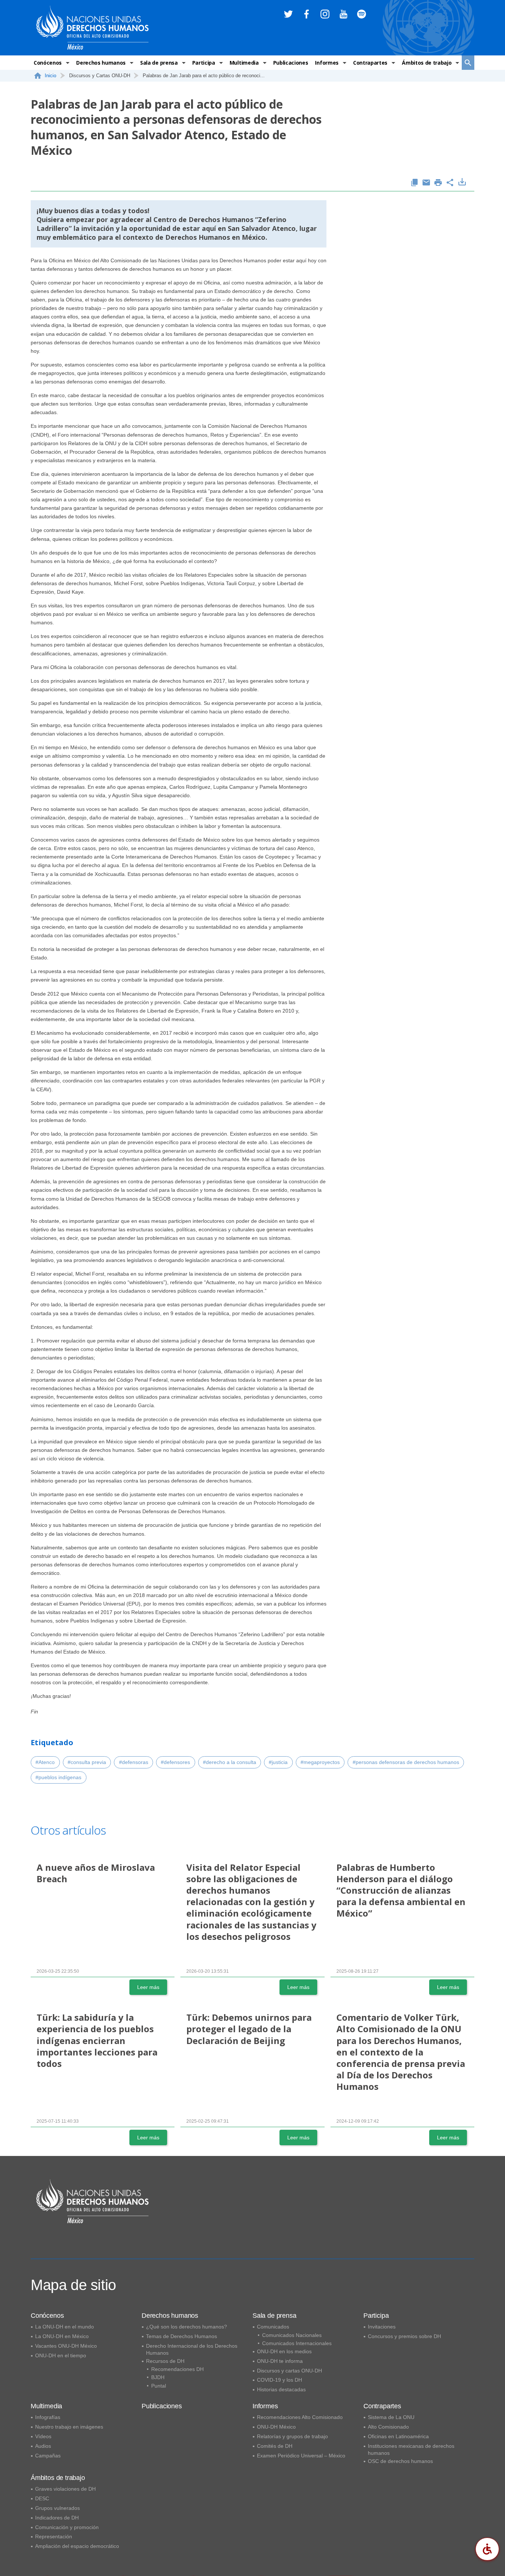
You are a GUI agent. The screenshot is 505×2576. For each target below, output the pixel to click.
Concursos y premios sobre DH (404, 2336)
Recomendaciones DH (177, 2369)
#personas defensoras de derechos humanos (406, 1762)
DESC (42, 2498)
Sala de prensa (159, 63)
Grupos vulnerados (57, 2508)
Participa (204, 63)
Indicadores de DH (57, 2518)
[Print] (438, 183)
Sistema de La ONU (391, 2417)
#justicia (278, 1762)
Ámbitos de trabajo (427, 63)
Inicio (50, 76)
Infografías (48, 2417)
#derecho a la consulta (230, 1762)
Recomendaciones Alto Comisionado (300, 2417)
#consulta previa (87, 1762)
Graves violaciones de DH (65, 2489)
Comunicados (273, 2327)
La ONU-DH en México (62, 2336)
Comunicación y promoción (67, 2527)
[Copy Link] (414, 183)
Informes (327, 63)
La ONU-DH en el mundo (65, 2327)
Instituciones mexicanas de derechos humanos (411, 2449)
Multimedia (244, 63)
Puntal (159, 2386)
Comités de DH (275, 2446)
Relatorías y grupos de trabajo (292, 2436)
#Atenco (45, 1762)
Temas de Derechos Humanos (182, 2336)
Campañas (48, 2456)
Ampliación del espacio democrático (77, 2546)
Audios (43, 2446)
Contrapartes (370, 63)
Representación (54, 2536)
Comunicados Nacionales (292, 2335)
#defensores (175, 1762)
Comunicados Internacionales (297, 2343)
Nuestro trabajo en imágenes (69, 2427)
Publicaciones (291, 63)
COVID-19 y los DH (279, 2380)
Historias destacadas (281, 2389)
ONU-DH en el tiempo (61, 2355)
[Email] (426, 183)
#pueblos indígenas (58, 1777)
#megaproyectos (320, 1762)
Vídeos (43, 2436)
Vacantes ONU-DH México (66, 2346)
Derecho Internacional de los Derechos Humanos (192, 2349)
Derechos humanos (101, 63)
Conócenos (48, 63)
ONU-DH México (276, 2427)
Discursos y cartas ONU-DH (289, 2371)
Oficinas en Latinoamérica (398, 2436)
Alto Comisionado (388, 2427)
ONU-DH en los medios (284, 2351)
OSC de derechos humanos (400, 2461)
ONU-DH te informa (280, 2361)
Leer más (148, 1987)
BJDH (158, 2377)
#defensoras (134, 1762)
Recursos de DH (165, 2361)
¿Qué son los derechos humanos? (187, 2327)
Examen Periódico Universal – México (301, 2456)
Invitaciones (382, 2327)
